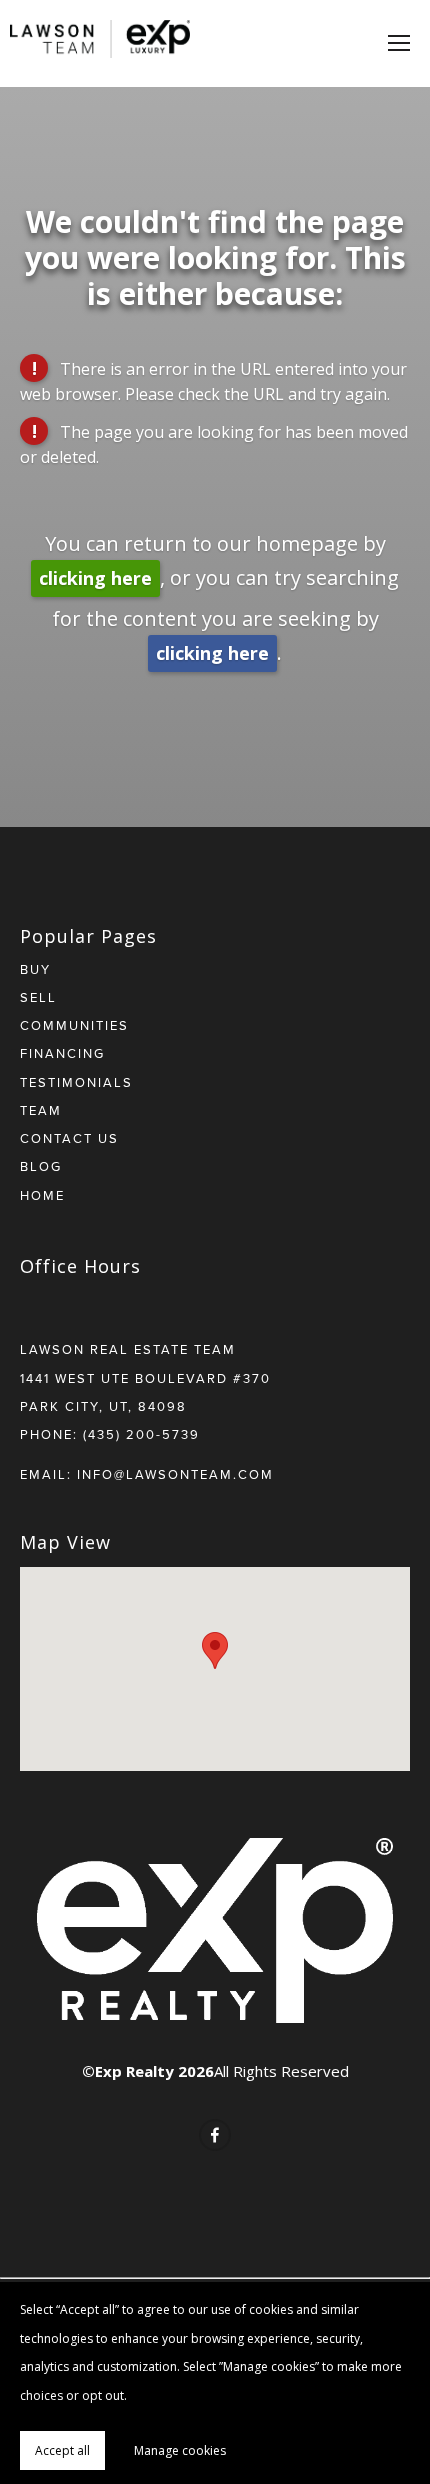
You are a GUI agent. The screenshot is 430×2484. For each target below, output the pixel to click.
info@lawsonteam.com (175, 1474)
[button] (215, 1650)
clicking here (95, 578)
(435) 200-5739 (141, 1434)
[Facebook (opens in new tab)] (215, 2135)
